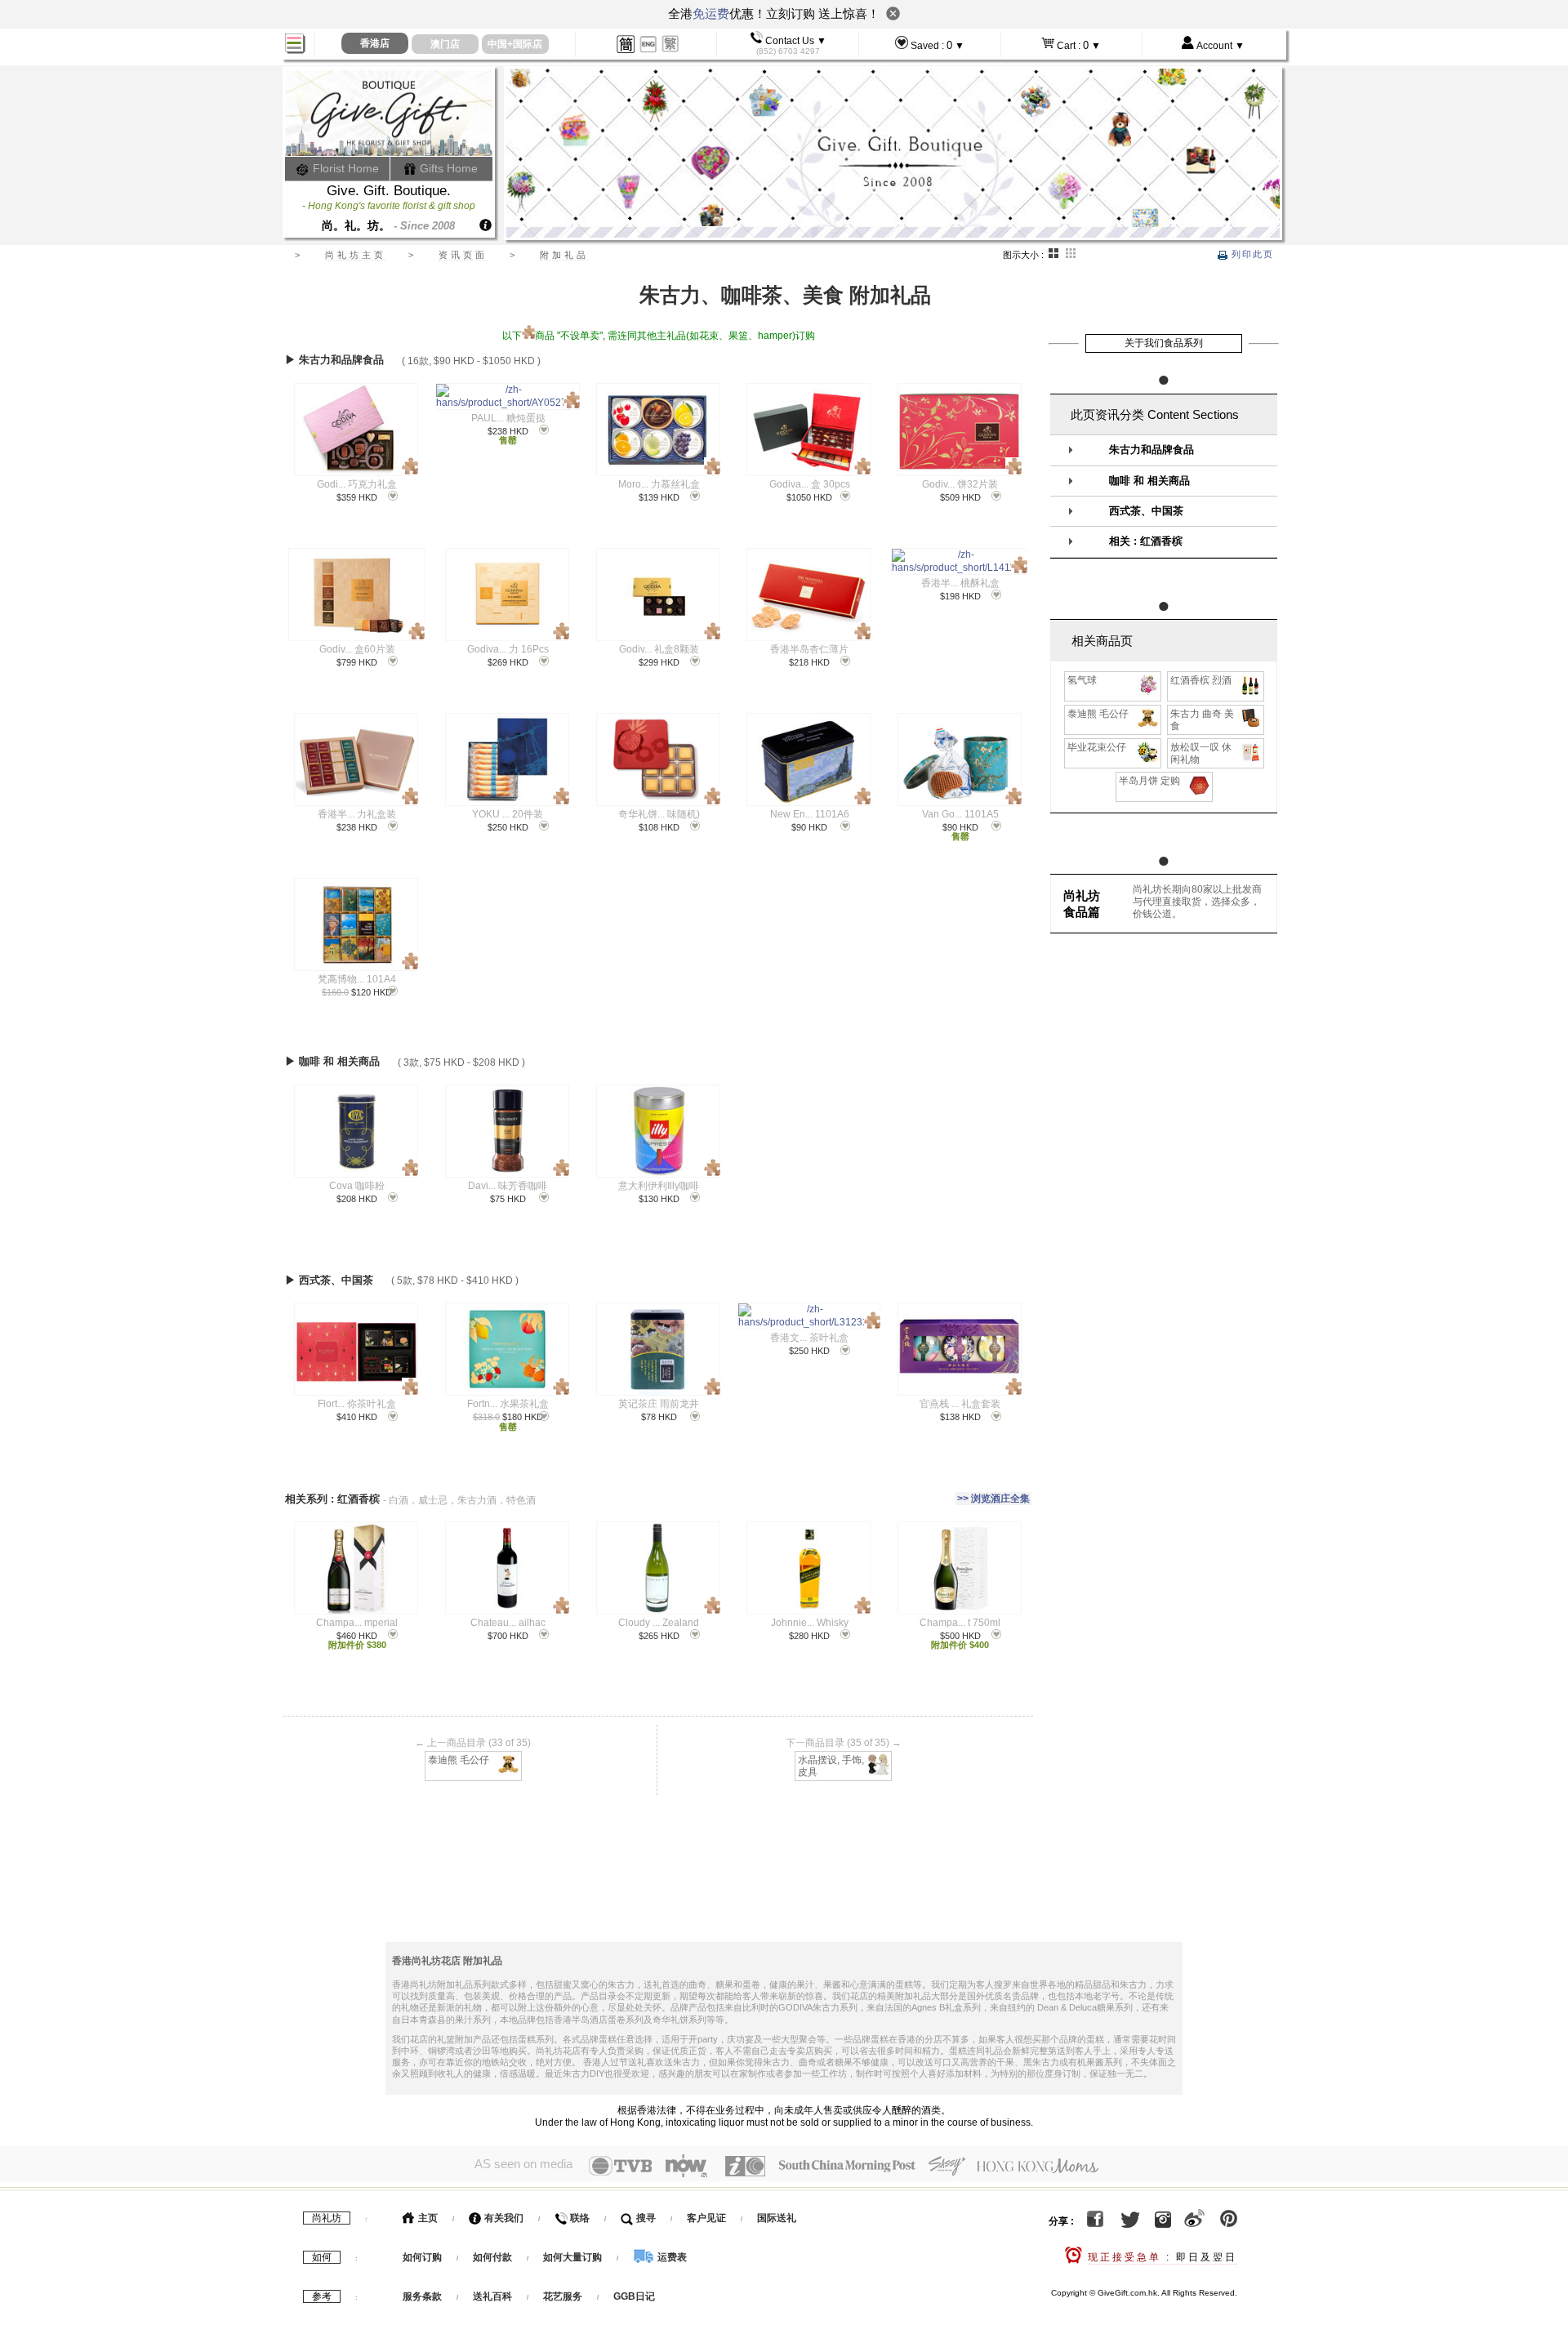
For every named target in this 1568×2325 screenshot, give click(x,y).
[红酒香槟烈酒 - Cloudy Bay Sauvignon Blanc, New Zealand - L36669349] (658, 1568)
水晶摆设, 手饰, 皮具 (831, 1766)
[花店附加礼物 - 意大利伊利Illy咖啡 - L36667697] (658, 1131)
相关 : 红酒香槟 (1146, 541)
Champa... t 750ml (960, 1623)
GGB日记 (634, 2296)
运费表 (671, 2257)
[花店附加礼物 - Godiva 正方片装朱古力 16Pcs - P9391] (507, 595)
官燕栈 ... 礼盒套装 (960, 1404)
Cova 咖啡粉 (357, 1186)
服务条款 (422, 2296)
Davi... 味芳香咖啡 (508, 1186)
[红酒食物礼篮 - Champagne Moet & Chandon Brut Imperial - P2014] (356, 1568)
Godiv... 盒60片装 (357, 649)
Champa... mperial (357, 1623)
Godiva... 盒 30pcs (810, 484)
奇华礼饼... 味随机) (659, 814)
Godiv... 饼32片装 (960, 484)
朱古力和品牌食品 (1151, 450)
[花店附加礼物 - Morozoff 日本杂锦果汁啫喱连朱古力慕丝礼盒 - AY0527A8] (658, 430)
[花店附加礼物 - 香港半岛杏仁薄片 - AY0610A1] (808, 595)
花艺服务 (563, 2296)
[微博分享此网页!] (1194, 2221)
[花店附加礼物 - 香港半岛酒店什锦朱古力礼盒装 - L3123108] (356, 759)
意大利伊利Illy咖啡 (659, 1186)
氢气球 (1082, 680)
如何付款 (494, 2257)
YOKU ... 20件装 (508, 814)
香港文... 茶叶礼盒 (809, 1338)
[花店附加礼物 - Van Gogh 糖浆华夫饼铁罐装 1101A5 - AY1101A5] (959, 759)
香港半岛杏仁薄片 (809, 649)
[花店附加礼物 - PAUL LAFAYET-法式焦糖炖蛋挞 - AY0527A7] (508, 396)
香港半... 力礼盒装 (357, 814)
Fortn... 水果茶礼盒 (508, 1404)
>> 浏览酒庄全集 (993, 1499)
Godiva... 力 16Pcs (508, 649)
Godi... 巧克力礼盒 (357, 484)
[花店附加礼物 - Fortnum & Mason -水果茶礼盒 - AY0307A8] (507, 1349)
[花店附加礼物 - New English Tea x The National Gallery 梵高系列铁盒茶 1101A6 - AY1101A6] (808, 759)
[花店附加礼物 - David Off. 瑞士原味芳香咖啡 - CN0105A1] (507, 1131)
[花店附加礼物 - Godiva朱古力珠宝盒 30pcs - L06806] (809, 430)
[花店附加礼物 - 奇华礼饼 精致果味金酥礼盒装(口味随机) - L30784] (658, 759)
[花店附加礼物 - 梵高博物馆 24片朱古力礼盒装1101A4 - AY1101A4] (356, 924)
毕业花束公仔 (1097, 747)
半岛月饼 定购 (1149, 781)
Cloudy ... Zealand (659, 1623)
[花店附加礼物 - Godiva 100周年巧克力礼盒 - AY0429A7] (356, 430)
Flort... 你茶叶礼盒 (357, 1404)
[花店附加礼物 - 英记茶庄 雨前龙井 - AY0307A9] (658, 1349)
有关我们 (503, 2218)
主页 (427, 2218)
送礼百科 (492, 2296)
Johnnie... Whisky (810, 1623)
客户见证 (706, 2218)
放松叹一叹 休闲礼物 (1201, 753)
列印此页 (1251, 254)
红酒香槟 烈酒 (1201, 680)
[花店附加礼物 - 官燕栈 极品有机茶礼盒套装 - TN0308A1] (959, 1349)
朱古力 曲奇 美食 (1202, 720)
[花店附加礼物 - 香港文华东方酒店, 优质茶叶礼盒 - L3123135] (809, 1316)
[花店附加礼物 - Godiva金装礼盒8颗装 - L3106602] (658, 595)
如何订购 (422, 2257)
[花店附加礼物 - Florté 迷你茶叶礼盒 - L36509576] (356, 1349)
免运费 (711, 13)
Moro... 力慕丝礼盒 (659, 484)
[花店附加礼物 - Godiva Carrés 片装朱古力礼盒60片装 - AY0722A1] (356, 595)
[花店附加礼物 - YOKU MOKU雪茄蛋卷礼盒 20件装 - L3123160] (507, 759)
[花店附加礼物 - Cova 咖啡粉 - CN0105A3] (356, 1131)
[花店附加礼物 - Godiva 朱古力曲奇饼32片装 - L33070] (959, 430)
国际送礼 (777, 2218)
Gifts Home (447, 168)
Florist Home (344, 168)
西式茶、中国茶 (1146, 511)
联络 (579, 2218)
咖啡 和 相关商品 (1149, 481)
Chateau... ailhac (508, 1623)
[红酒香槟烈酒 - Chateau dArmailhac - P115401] (507, 1568)
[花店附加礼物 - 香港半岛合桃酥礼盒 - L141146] (959, 561)
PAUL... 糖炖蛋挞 (508, 418)
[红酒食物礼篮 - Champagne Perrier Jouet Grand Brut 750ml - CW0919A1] (959, 1568)
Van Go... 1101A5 (960, 814)
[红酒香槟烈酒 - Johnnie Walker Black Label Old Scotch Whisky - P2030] (808, 1568)
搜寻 (645, 2218)
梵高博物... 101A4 (357, 979)
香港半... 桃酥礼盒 (960, 583)
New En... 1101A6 (810, 814)
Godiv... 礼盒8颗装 (659, 649)
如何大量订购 (574, 2257)
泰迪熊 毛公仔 (459, 1760)
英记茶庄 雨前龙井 (659, 1404)
